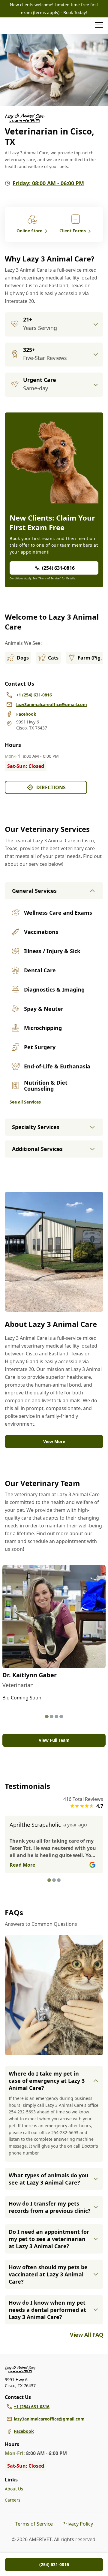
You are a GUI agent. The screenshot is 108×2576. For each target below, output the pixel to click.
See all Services (25, 1102)
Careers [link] (13, 2500)
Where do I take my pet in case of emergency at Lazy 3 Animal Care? (47, 2081)
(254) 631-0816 (54, 2564)
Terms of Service (34, 2524)
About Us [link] (14, 2489)
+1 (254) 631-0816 (32, 2407)
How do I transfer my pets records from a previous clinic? (50, 2207)
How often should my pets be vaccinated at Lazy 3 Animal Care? (48, 2274)
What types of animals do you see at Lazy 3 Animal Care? (49, 2179)
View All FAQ (87, 2335)
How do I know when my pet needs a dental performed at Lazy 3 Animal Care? (47, 2310)
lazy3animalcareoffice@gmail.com (49, 2419)
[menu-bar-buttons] (99, 26)
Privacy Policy (78, 2524)
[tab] (47, 1717)
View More (54, 1441)
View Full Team (54, 1740)
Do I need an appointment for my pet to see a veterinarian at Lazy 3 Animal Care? (49, 2239)
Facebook (24, 2431)
